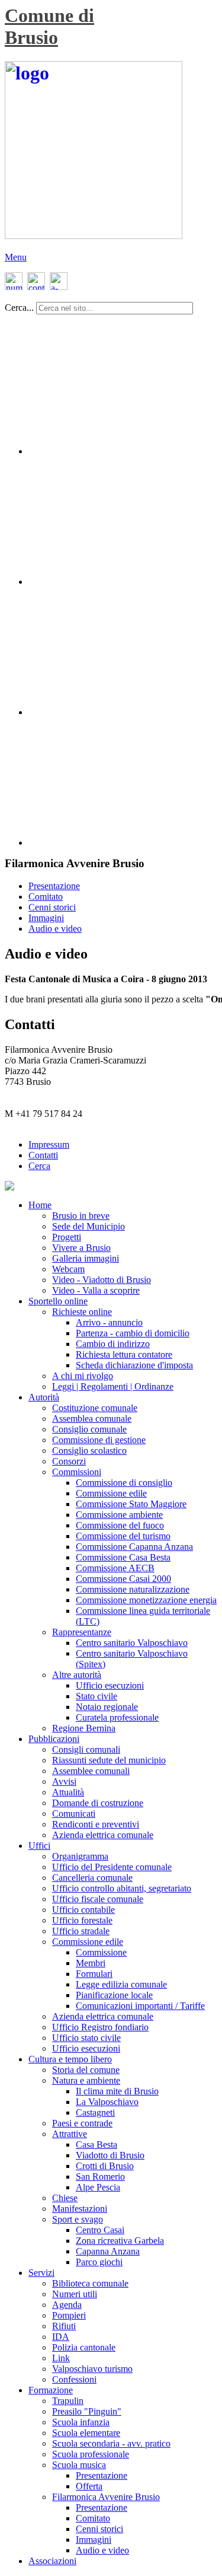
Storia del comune (86, 2070)
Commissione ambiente (119, 1515)
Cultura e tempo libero (70, 2059)
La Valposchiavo (107, 2102)
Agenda (67, 2305)
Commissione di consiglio (124, 1483)
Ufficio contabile (83, 1910)
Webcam (68, 1269)
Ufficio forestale (82, 1920)
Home (40, 1205)
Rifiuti (64, 2326)
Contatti (43, 1155)
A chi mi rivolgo (83, 1376)
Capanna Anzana (108, 2251)
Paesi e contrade (82, 2123)
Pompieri (69, 2315)
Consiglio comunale (89, 1429)
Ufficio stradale (81, 1931)
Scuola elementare (86, 2433)
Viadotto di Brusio (110, 2155)
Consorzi (69, 1461)
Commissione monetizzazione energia (146, 1600)
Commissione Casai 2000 (123, 1579)
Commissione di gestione (99, 1440)
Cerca (39, 1166)
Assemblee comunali (91, 1771)
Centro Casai (100, 2230)
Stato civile (96, 1696)
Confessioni (74, 2379)
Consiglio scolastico (89, 1451)
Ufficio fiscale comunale (98, 1899)
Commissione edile (111, 1493)
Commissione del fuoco (120, 1525)
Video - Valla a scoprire (96, 1290)
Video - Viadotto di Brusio (102, 1280)
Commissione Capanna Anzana (134, 1547)
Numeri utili (75, 2294)
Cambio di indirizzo (113, 1344)
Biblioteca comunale (90, 2283)
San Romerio (100, 2177)
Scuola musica (79, 2465)
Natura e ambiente (86, 2080)
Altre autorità (77, 1675)
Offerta (89, 2486)
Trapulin (68, 2401)
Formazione (51, 2390)
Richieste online (82, 1312)
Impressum (49, 1144)
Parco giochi (99, 2262)
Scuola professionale (91, 2454)
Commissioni (77, 1472)
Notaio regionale (107, 1707)
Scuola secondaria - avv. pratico (111, 2443)
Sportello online (58, 1301)
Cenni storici (52, 907)
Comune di (49, 15)
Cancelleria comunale (92, 1878)
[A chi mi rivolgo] (58, 287)
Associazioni (52, 2561)
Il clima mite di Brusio (117, 2091)
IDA (61, 2337)
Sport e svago (78, 2219)
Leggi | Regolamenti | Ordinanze (113, 1386)
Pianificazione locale (114, 1995)
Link (61, 2358)
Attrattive (70, 2134)
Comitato (46, 897)
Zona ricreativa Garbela (120, 2241)
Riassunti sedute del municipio (109, 1760)
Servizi (41, 2273)
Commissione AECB (115, 1568)
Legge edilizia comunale (121, 1984)
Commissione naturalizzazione (133, 1589)
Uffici (39, 1846)
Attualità (68, 1792)
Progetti (67, 1237)
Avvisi (64, 1781)
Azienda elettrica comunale (103, 1835)
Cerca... (19, 308)
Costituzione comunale (95, 1408)
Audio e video (55, 929)
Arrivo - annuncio (109, 1322)
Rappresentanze (82, 1632)
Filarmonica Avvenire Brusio (106, 2497)
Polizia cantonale (84, 2347)
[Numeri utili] (14, 287)
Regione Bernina (84, 1728)
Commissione (101, 1952)
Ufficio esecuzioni (110, 1685)
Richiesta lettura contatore (124, 1354)
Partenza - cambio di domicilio (133, 1333)
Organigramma (80, 1856)
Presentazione (54, 886)
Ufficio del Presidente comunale (112, 1867)
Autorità (44, 1397)
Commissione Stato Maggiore (131, 1504)
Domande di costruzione (98, 1803)
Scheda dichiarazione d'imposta (134, 1365)
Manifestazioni (80, 2209)
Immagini (46, 918)
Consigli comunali (86, 1749)
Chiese (65, 2198)
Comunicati (74, 1814)
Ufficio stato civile (86, 2038)
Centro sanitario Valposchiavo (132, 1643)
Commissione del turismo (123, 1536)
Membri (91, 1963)
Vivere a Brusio (81, 1248)
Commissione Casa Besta (123, 1557)
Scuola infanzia (81, 2422)
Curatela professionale (117, 1717)
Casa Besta (96, 2144)
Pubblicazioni (54, 1739)
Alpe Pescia (98, 2187)
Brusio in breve (81, 1216)
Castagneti (95, 2112)
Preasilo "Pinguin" (87, 2411)
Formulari (94, 1974)
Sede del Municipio (89, 1226)
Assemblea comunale (92, 1418)
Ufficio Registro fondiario (100, 2027)
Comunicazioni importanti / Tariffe (140, 2006)
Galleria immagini (86, 1258)
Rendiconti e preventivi (96, 1824)
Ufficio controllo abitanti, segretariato (122, 1888)
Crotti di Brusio (105, 2166)
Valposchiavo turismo (92, 2369)
